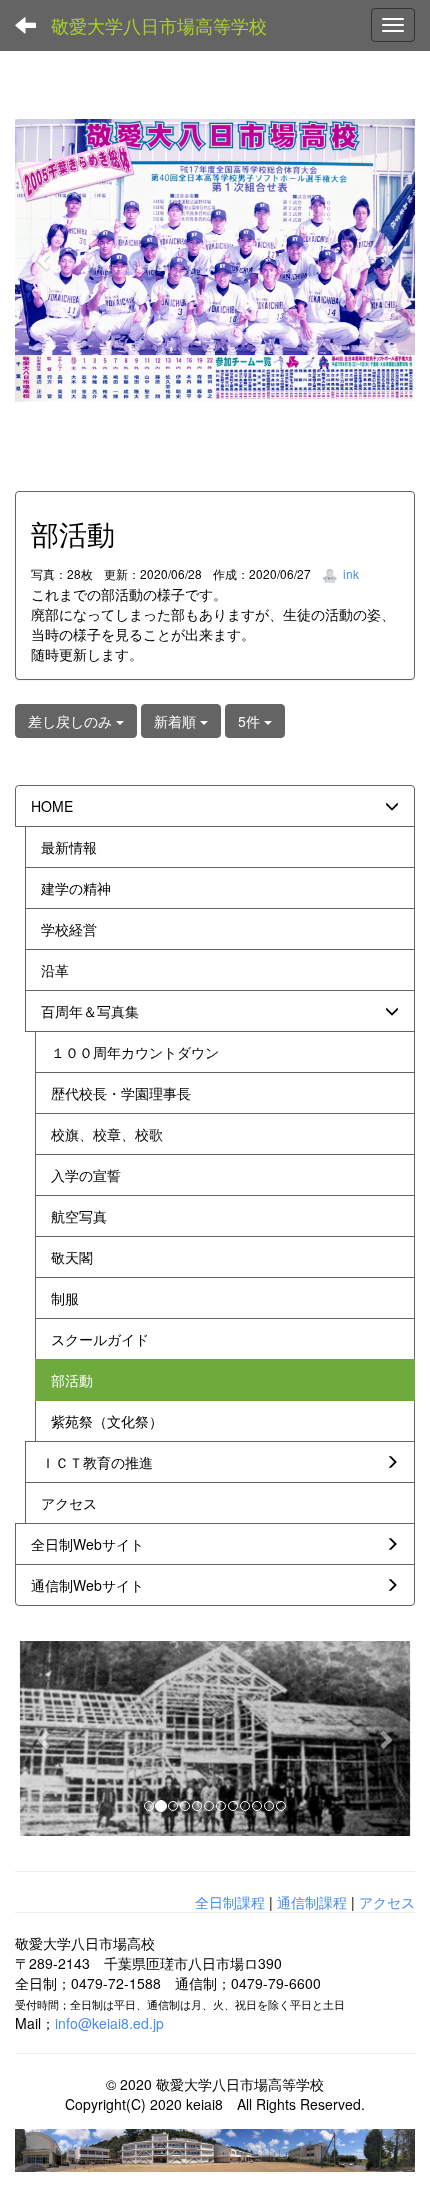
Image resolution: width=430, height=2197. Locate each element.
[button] (45, 260)
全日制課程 (230, 1902)
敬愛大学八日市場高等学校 (159, 25)
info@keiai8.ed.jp (109, 2023)
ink (349, 573)
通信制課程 (312, 1902)
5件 (251, 721)
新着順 (177, 721)
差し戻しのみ (72, 721)
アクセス (387, 1902)
